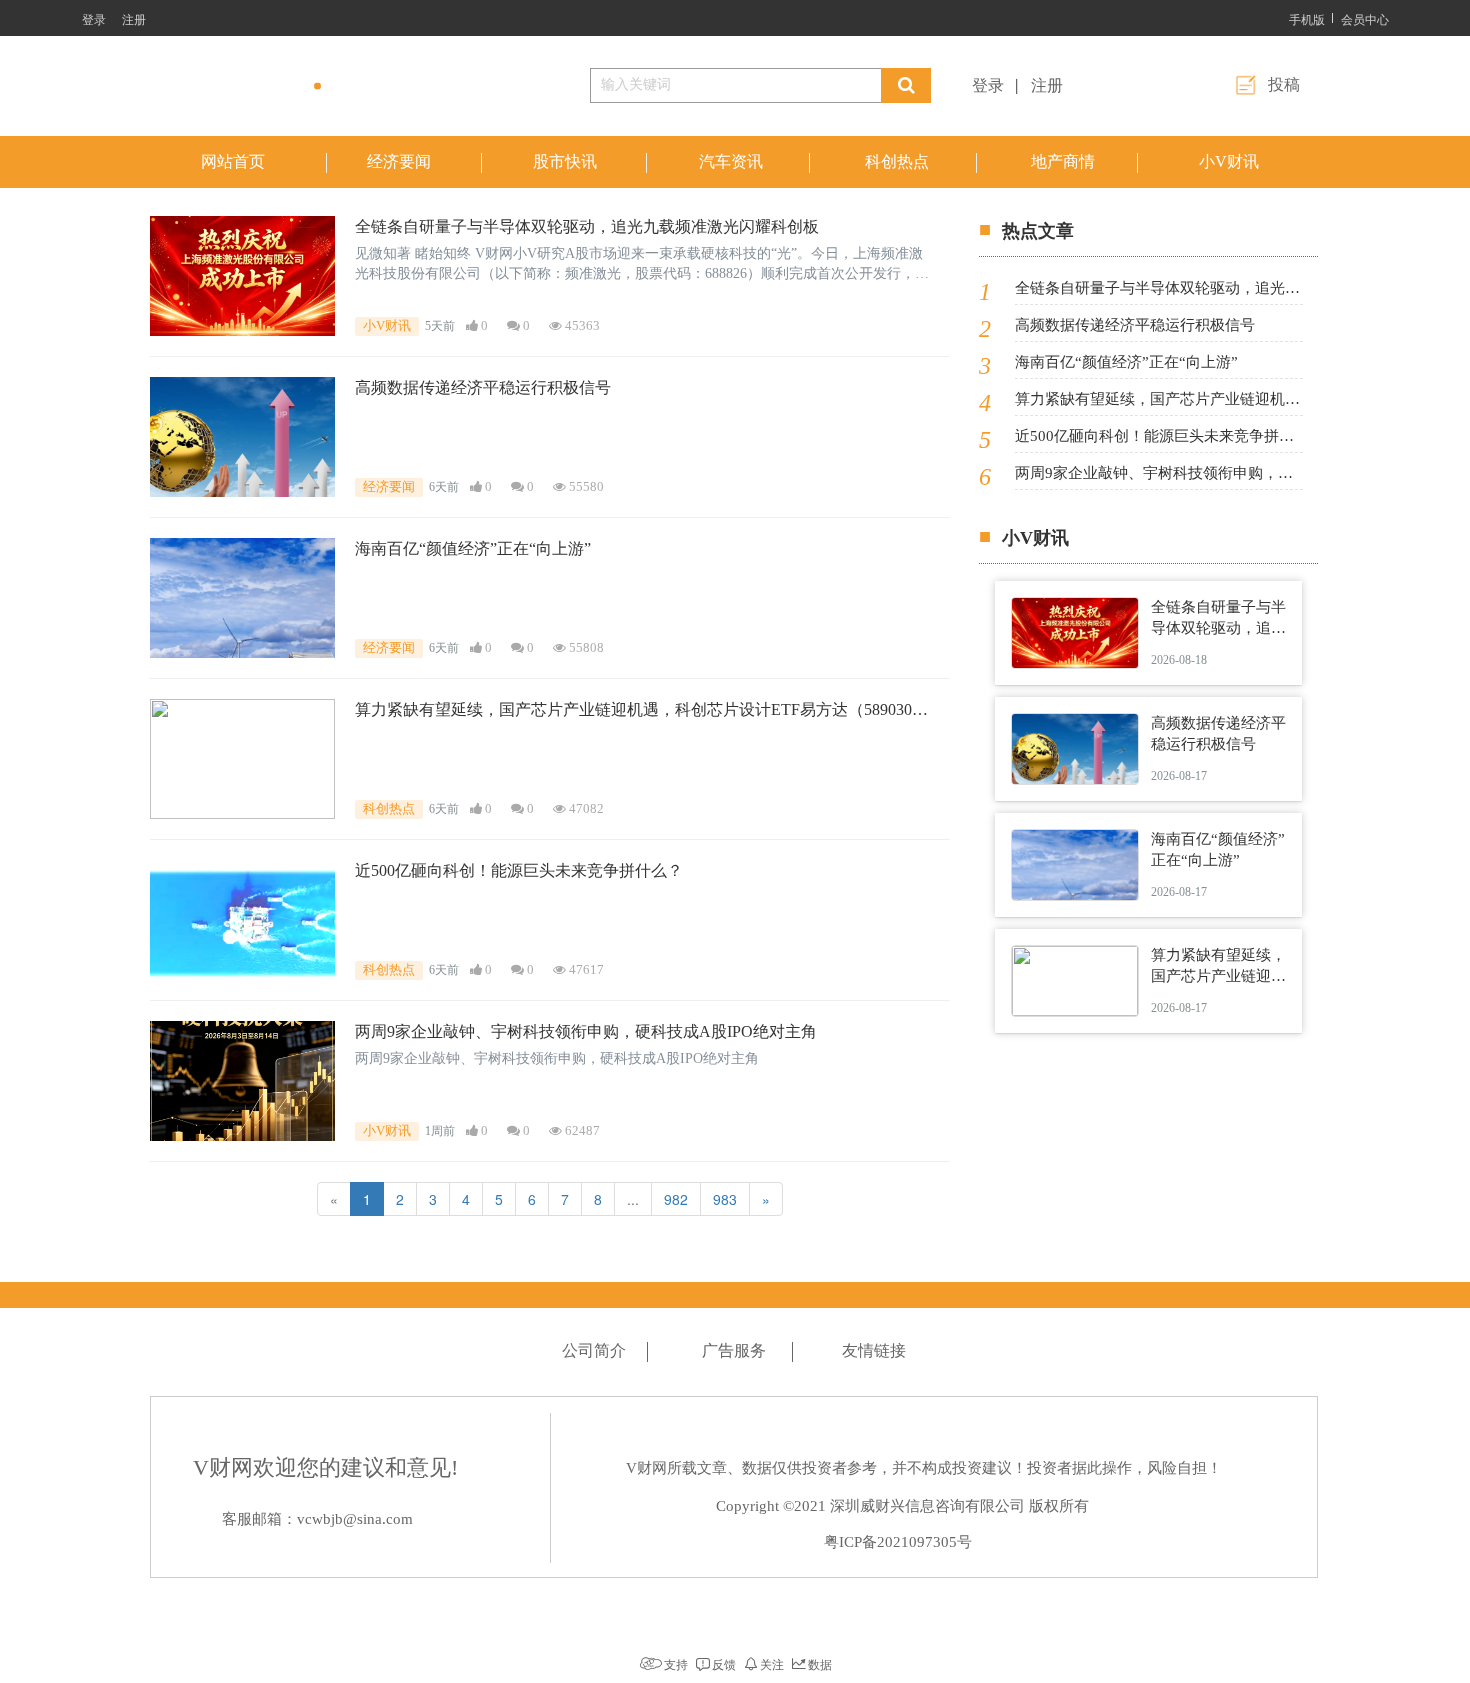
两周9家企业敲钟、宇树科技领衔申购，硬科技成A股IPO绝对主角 (586, 1031)
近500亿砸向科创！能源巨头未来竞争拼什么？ (519, 870)
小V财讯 (1229, 161)
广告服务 (734, 1350)
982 (676, 1199)
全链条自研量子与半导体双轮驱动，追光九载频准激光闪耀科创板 (587, 226)
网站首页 (233, 161)
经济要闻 (399, 161)
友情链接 (874, 1350)
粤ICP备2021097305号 (898, 1542)
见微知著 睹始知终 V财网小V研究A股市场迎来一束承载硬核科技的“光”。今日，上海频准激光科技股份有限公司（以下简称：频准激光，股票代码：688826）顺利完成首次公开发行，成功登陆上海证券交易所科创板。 (642, 265)
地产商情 (1063, 161)
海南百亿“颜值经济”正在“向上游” (473, 548)
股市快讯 (565, 161)
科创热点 (897, 161)
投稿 (1284, 84)
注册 (134, 18)
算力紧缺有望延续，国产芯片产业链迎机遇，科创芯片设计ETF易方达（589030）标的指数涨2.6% (641, 711)
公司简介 (594, 1350)
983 (725, 1199)
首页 (1286, 202)
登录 (94, 18)
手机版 (1307, 18)
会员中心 (1365, 18)
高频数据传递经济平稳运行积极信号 (483, 387)
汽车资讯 (731, 161)
